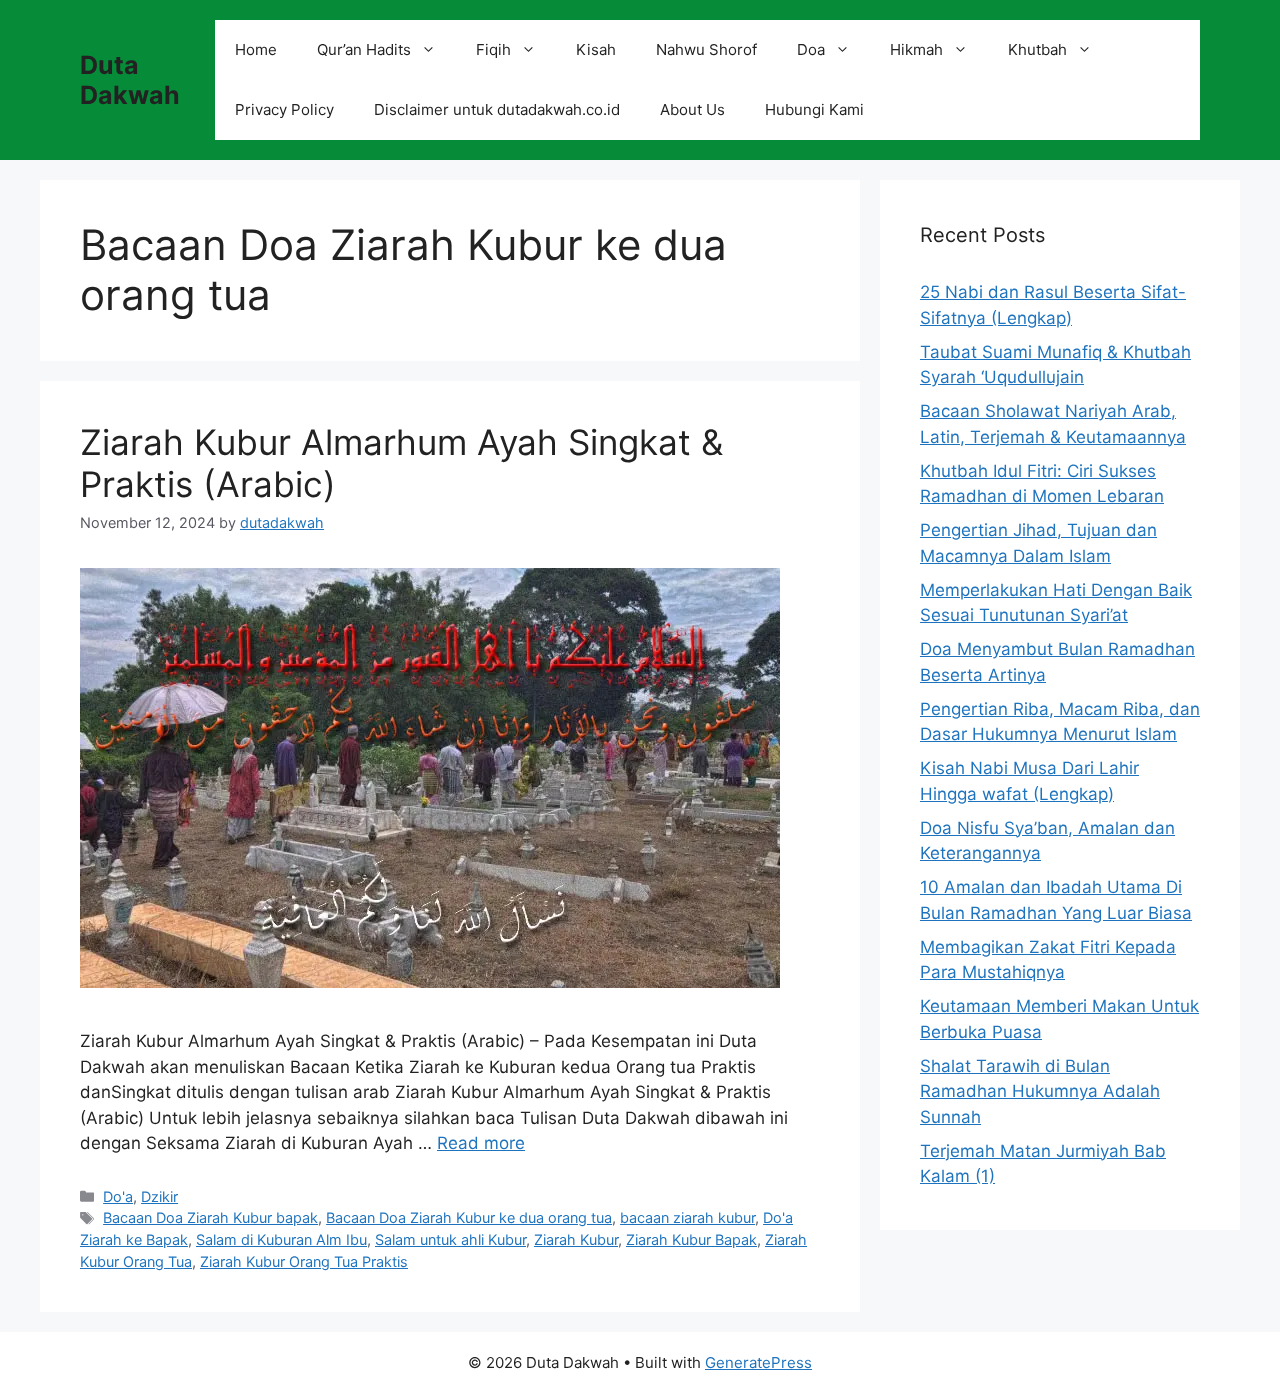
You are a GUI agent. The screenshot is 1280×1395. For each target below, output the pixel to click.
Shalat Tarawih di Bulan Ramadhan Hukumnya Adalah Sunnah (1040, 1091)
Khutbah (1037, 49)
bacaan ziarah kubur (687, 1217)
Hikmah (916, 49)
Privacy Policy (284, 109)
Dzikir (159, 1196)
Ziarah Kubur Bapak (691, 1239)
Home (256, 49)
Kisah (596, 49)
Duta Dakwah (130, 80)
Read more (481, 1143)
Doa (811, 49)
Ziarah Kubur (576, 1239)
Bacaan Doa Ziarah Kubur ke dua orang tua (469, 1217)
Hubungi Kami (814, 109)
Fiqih (493, 49)
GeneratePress (758, 1362)
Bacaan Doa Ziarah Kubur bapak (210, 1217)
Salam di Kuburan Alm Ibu (281, 1239)
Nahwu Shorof (706, 49)
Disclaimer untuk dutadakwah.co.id (497, 109)
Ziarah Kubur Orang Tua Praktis (304, 1261)
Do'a (118, 1196)
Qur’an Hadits (364, 49)
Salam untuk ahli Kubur (450, 1239)
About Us (692, 109)
